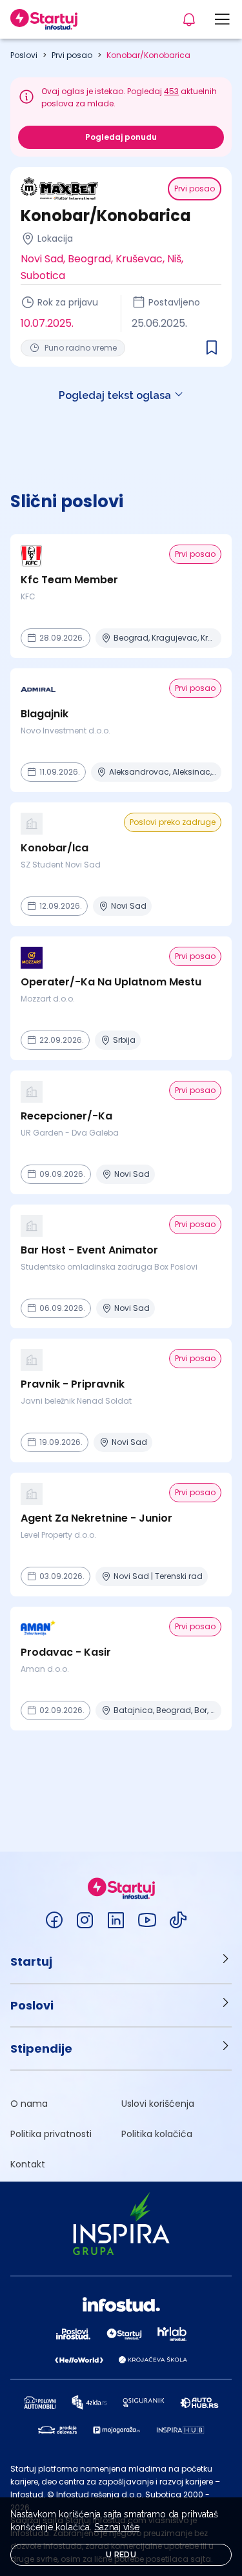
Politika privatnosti (51, 2134)
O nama (29, 2104)
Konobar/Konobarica (148, 55)
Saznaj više (117, 2527)
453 (171, 91)
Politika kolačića (157, 2134)
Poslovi (24, 55)
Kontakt (28, 2164)
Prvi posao (72, 55)
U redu (121, 2555)
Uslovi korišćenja (158, 2104)
